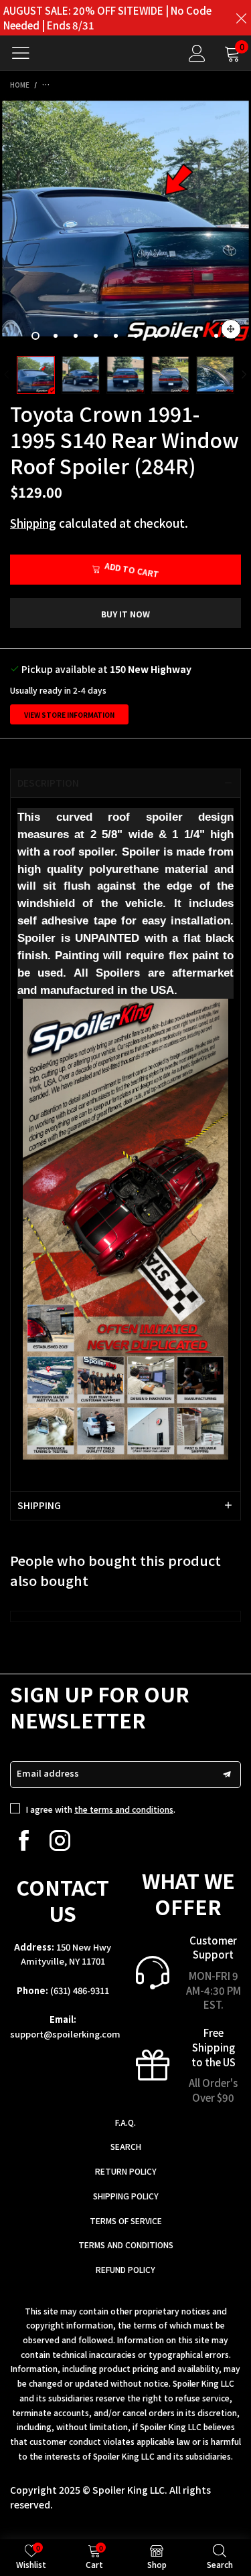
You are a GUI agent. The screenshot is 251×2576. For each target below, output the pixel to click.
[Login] (197, 53)
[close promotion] (241, 18)
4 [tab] (96, 336)
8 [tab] (176, 336)
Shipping (33, 523)
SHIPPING (39, 1505)
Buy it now (125, 614)
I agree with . (101, 1809)
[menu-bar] (26, 53)
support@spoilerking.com (65, 2034)
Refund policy (125, 2269)
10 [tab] (216, 336)
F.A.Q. (125, 2122)
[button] (7, 375)
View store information (69, 715)
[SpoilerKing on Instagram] (60, 1841)
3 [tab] (76, 336)
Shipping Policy (126, 2196)
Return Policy (126, 2171)
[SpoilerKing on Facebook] (24, 1841)
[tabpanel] (125, 224)
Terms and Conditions (126, 2245)
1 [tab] (35, 336)
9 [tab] (196, 336)
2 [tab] (56, 336)
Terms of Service (126, 2220)
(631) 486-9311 (80, 1990)
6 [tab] (136, 336)
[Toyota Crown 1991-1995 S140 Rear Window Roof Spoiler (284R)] (125, 224)
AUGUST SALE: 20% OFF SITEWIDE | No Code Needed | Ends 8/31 (107, 18)
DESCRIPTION (48, 783)
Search (126, 2146)
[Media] (231, 329)
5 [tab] (116, 336)
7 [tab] (156, 336)
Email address (48, 1773)
